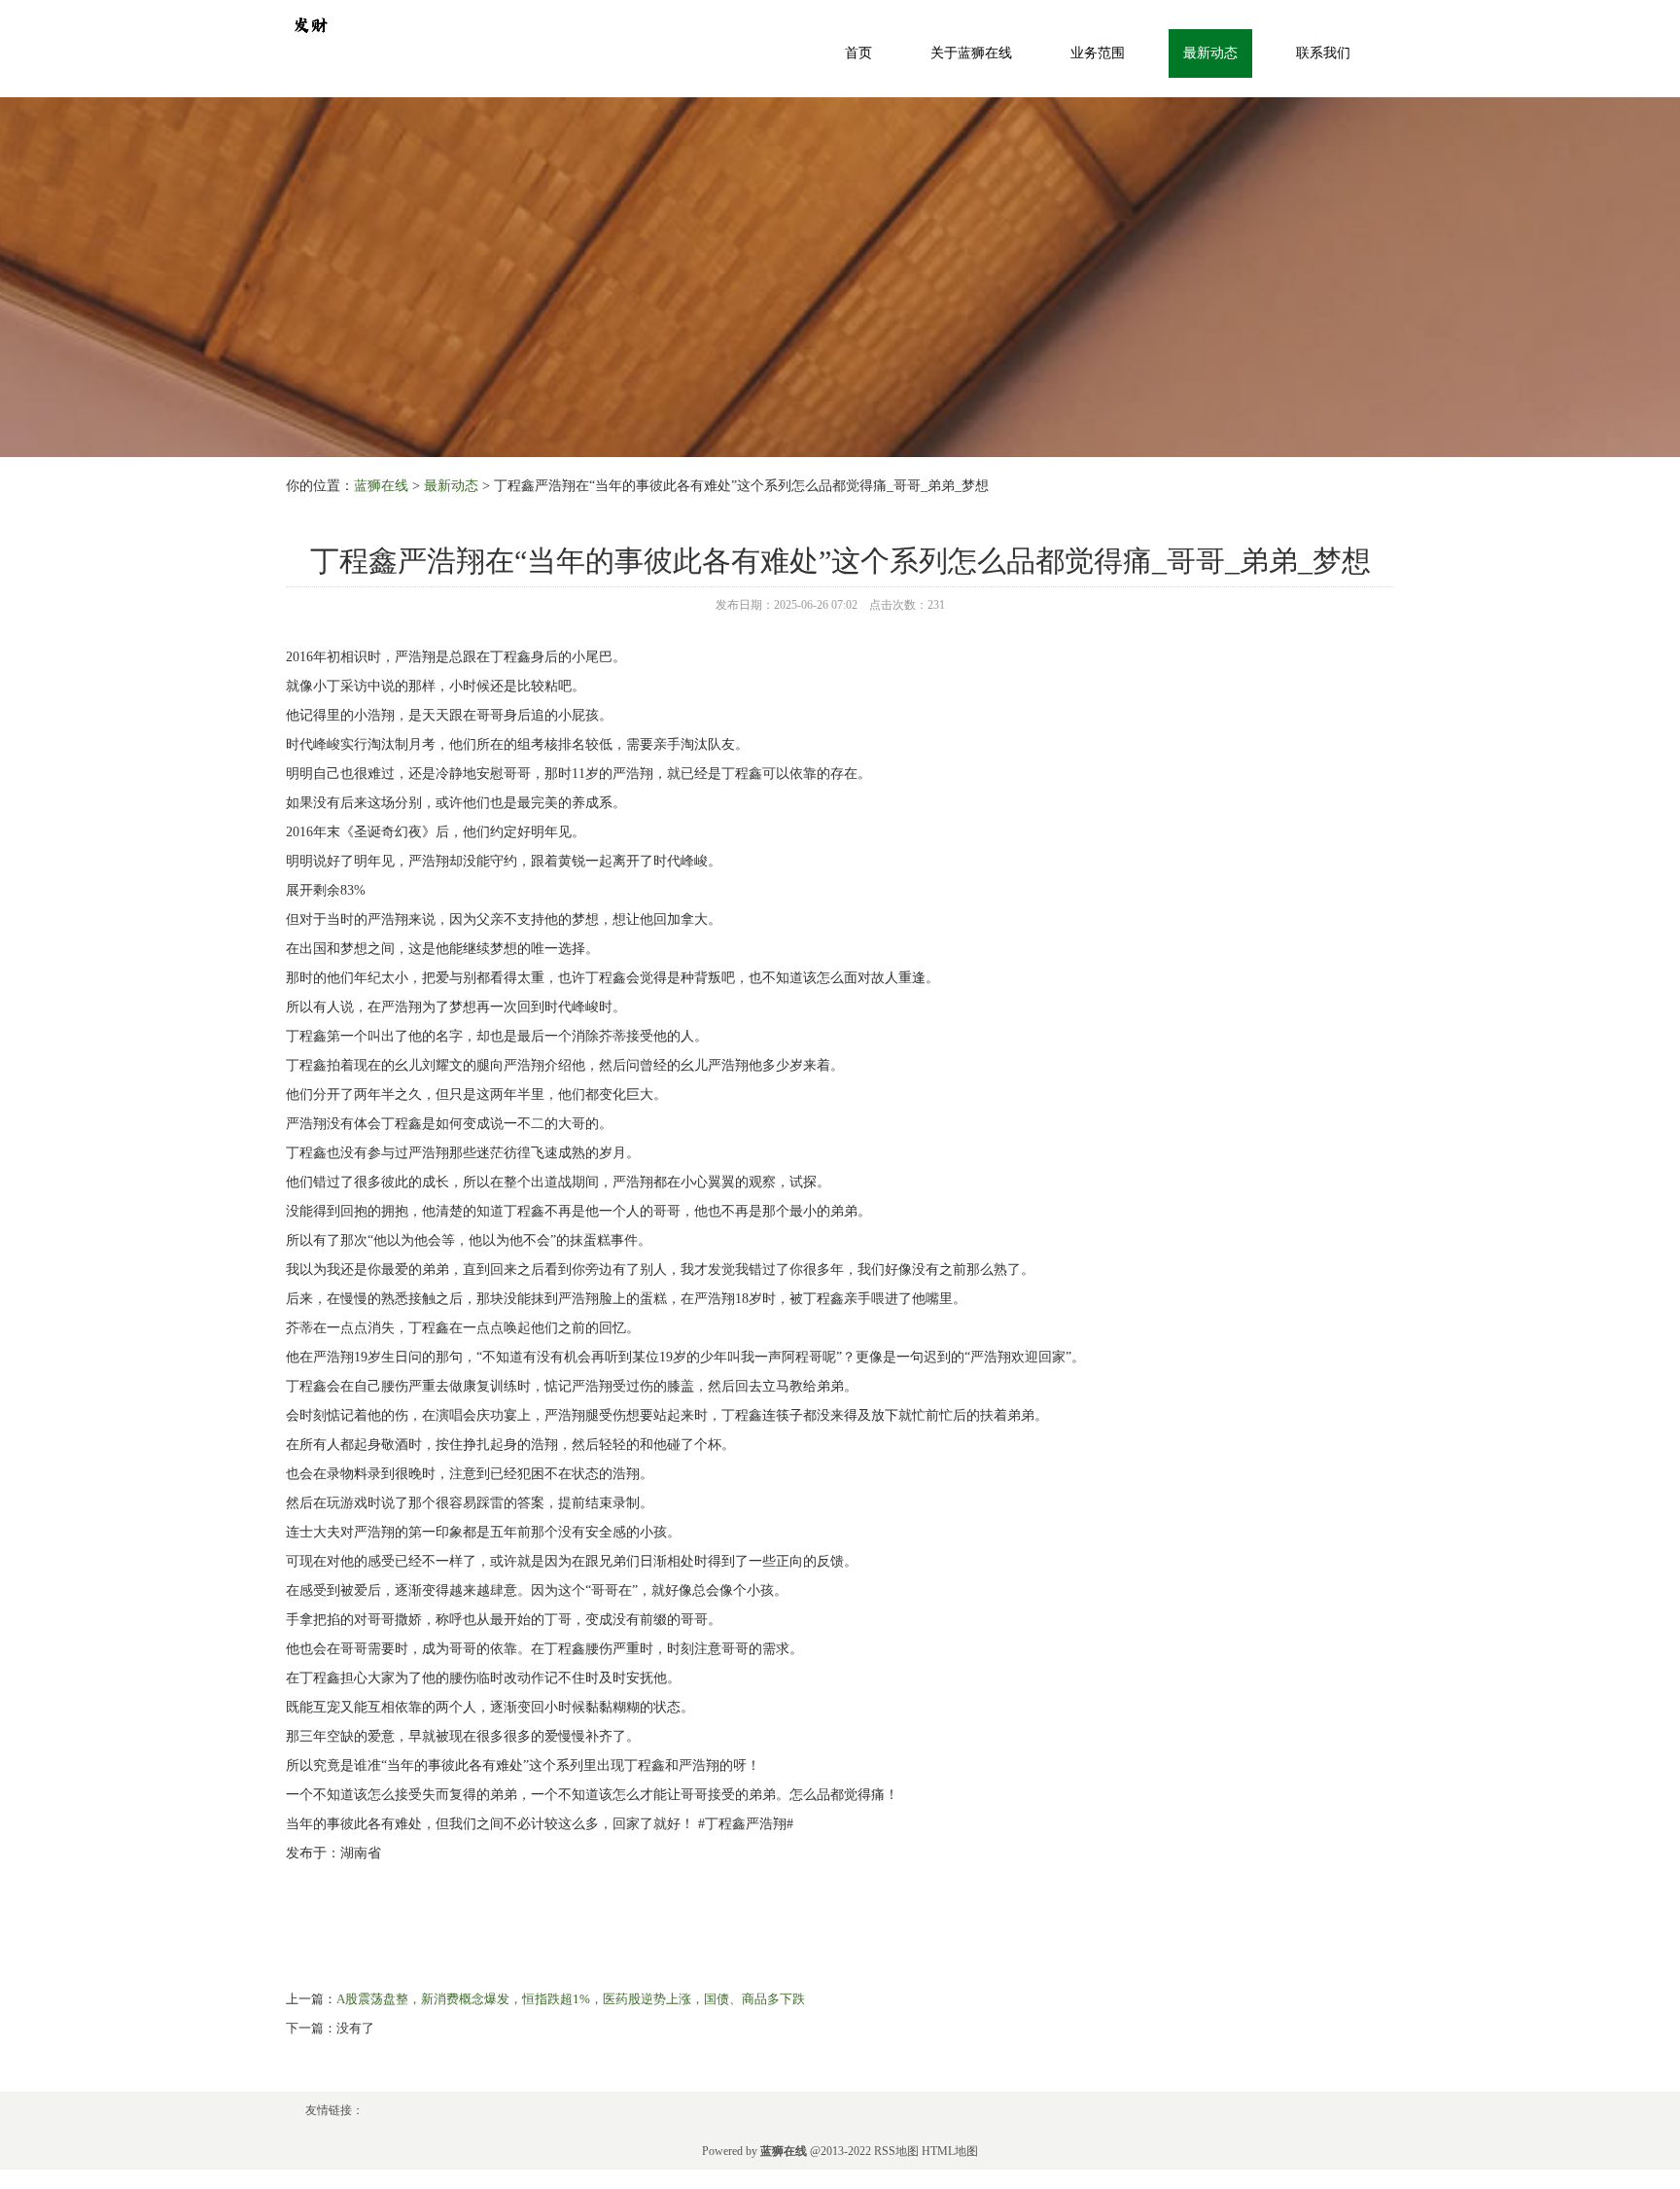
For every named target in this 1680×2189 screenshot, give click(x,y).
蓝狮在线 (381, 486)
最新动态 (1210, 53)
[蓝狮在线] (310, 23)
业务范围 (1098, 53)
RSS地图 (896, 2151)
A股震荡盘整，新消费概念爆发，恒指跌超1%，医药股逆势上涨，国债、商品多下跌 (571, 1999)
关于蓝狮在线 (971, 53)
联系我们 (1323, 53)
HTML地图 (950, 2151)
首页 (858, 53)
